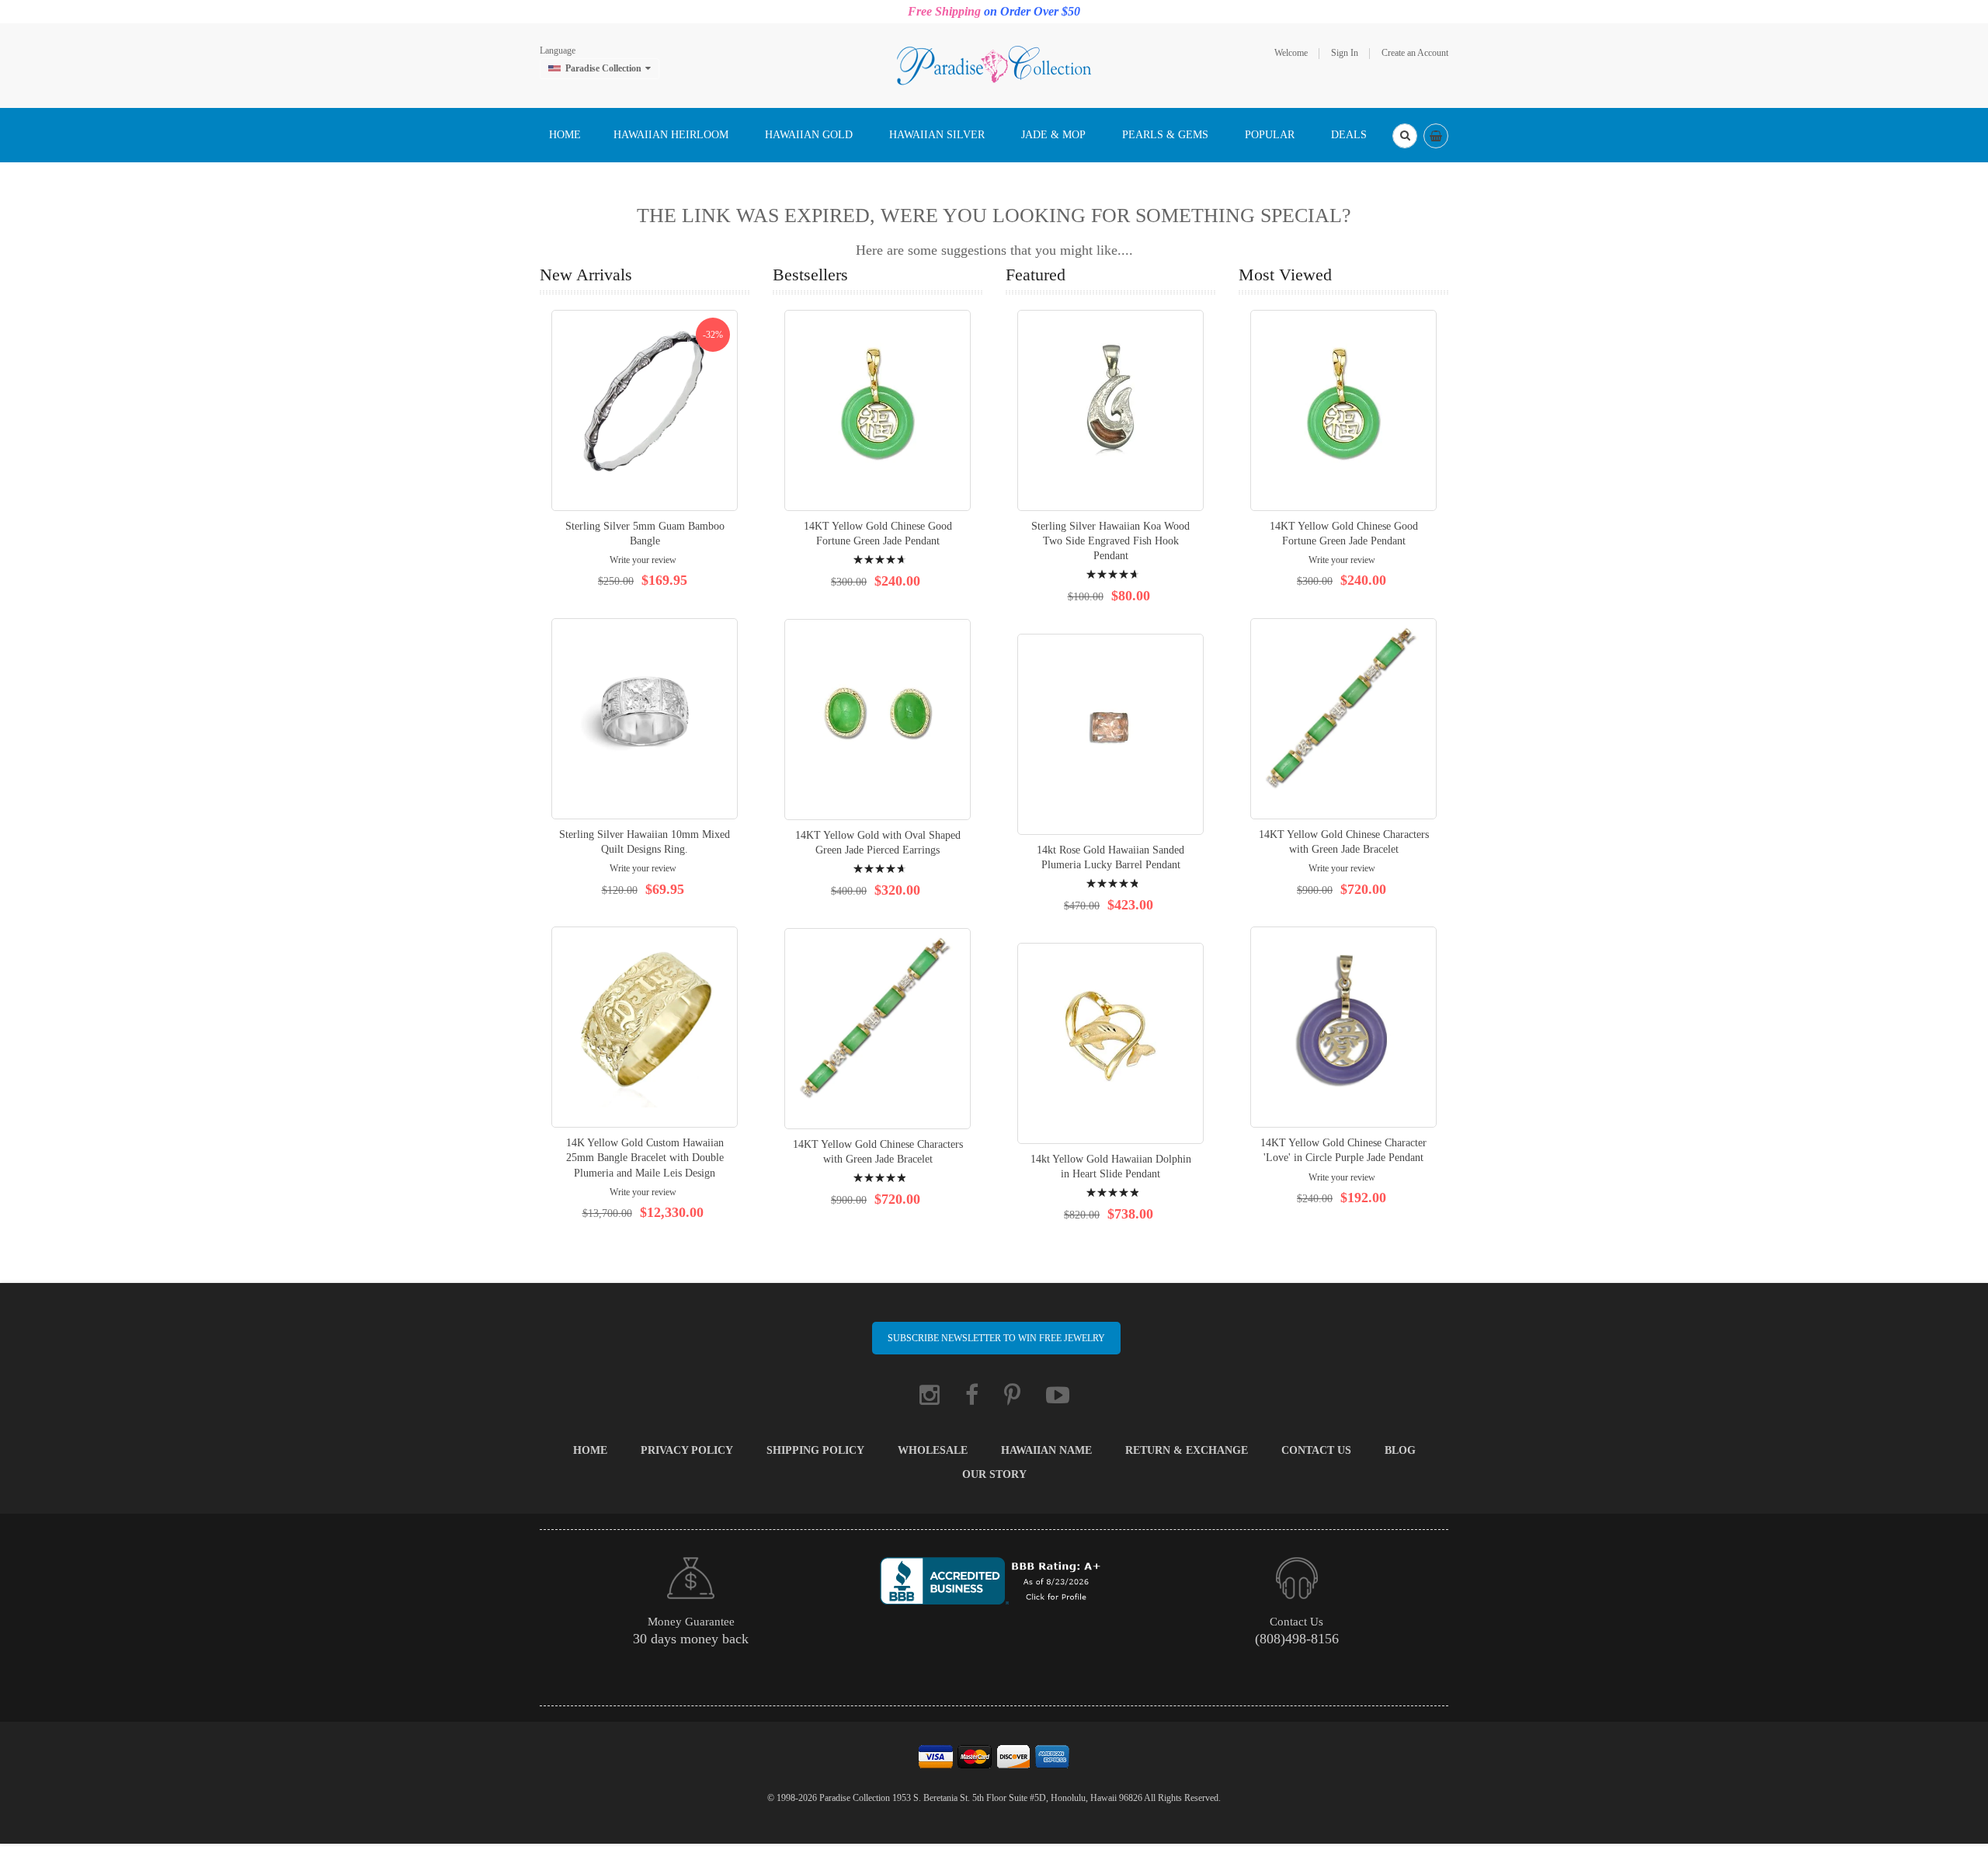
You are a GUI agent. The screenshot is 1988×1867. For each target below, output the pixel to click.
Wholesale (933, 1450)
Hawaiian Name (1046, 1450)
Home (590, 1450)
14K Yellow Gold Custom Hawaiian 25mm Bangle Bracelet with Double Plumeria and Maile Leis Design (645, 1158)
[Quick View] (645, 410)
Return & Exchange (1187, 1450)
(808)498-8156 (1297, 1639)
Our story (994, 1474)
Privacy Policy (687, 1450)
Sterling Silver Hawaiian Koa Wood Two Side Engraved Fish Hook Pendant (1110, 541)
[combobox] (1405, 136)
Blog (1400, 1450)
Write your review (643, 560)
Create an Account (1415, 53)
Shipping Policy (815, 1450)
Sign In (1345, 53)
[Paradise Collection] (994, 64)
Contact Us (1316, 1450)
